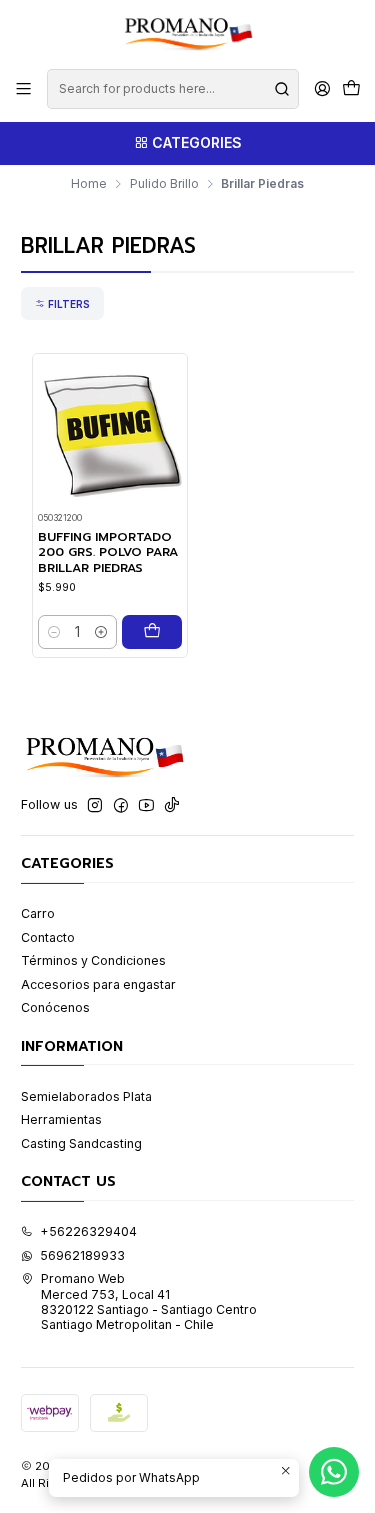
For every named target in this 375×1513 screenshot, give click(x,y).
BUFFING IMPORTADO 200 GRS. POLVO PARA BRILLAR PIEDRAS (108, 553)
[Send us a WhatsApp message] (334, 1472)
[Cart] (351, 89)
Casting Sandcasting (81, 1143)
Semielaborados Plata (86, 1096)
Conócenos (55, 1007)
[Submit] (282, 89)
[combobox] (172, 89)
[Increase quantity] (101, 632)
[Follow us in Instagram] (95, 806)
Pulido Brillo (164, 184)
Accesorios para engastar (98, 984)
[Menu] (24, 89)
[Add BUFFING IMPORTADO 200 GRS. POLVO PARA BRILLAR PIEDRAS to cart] (152, 632)
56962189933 (82, 1255)
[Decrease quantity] (54, 632)
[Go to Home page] (187, 33)
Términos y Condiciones (93, 960)
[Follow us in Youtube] (146, 806)
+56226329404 (88, 1231)
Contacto (48, 937)
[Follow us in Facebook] (121, 806)
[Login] (322, 89)
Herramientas (61, 1119)
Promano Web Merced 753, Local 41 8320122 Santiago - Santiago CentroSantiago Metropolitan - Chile (149, 1301)
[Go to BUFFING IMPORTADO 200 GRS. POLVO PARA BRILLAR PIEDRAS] (110, 432)
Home (89, 184)
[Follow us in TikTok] (172, 806)
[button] (62, 303)
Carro (38, 913)
